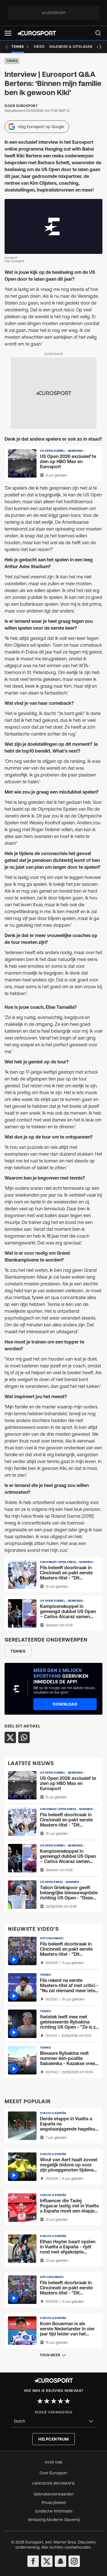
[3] (54, 2401)
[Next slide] (100, 47)
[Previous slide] (7, 47)
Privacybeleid (54, 2503)
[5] (67, 2401)
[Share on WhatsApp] (24, 1737)
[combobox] (54, 2421)
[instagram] (74, 2561)
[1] (40, 2401)
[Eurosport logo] (37, 33)
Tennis (12, 61)
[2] (47, 2401)
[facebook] (33, 2561)
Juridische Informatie (54, 2511)
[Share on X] (10, 1737)
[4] (60, 2401)
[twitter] (47, 2561)
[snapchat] (60, 2561)
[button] (8, 33)
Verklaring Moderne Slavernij (54, 2520)
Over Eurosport (53, 2473)
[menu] (98, 33)
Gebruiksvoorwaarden (54, 2494)
